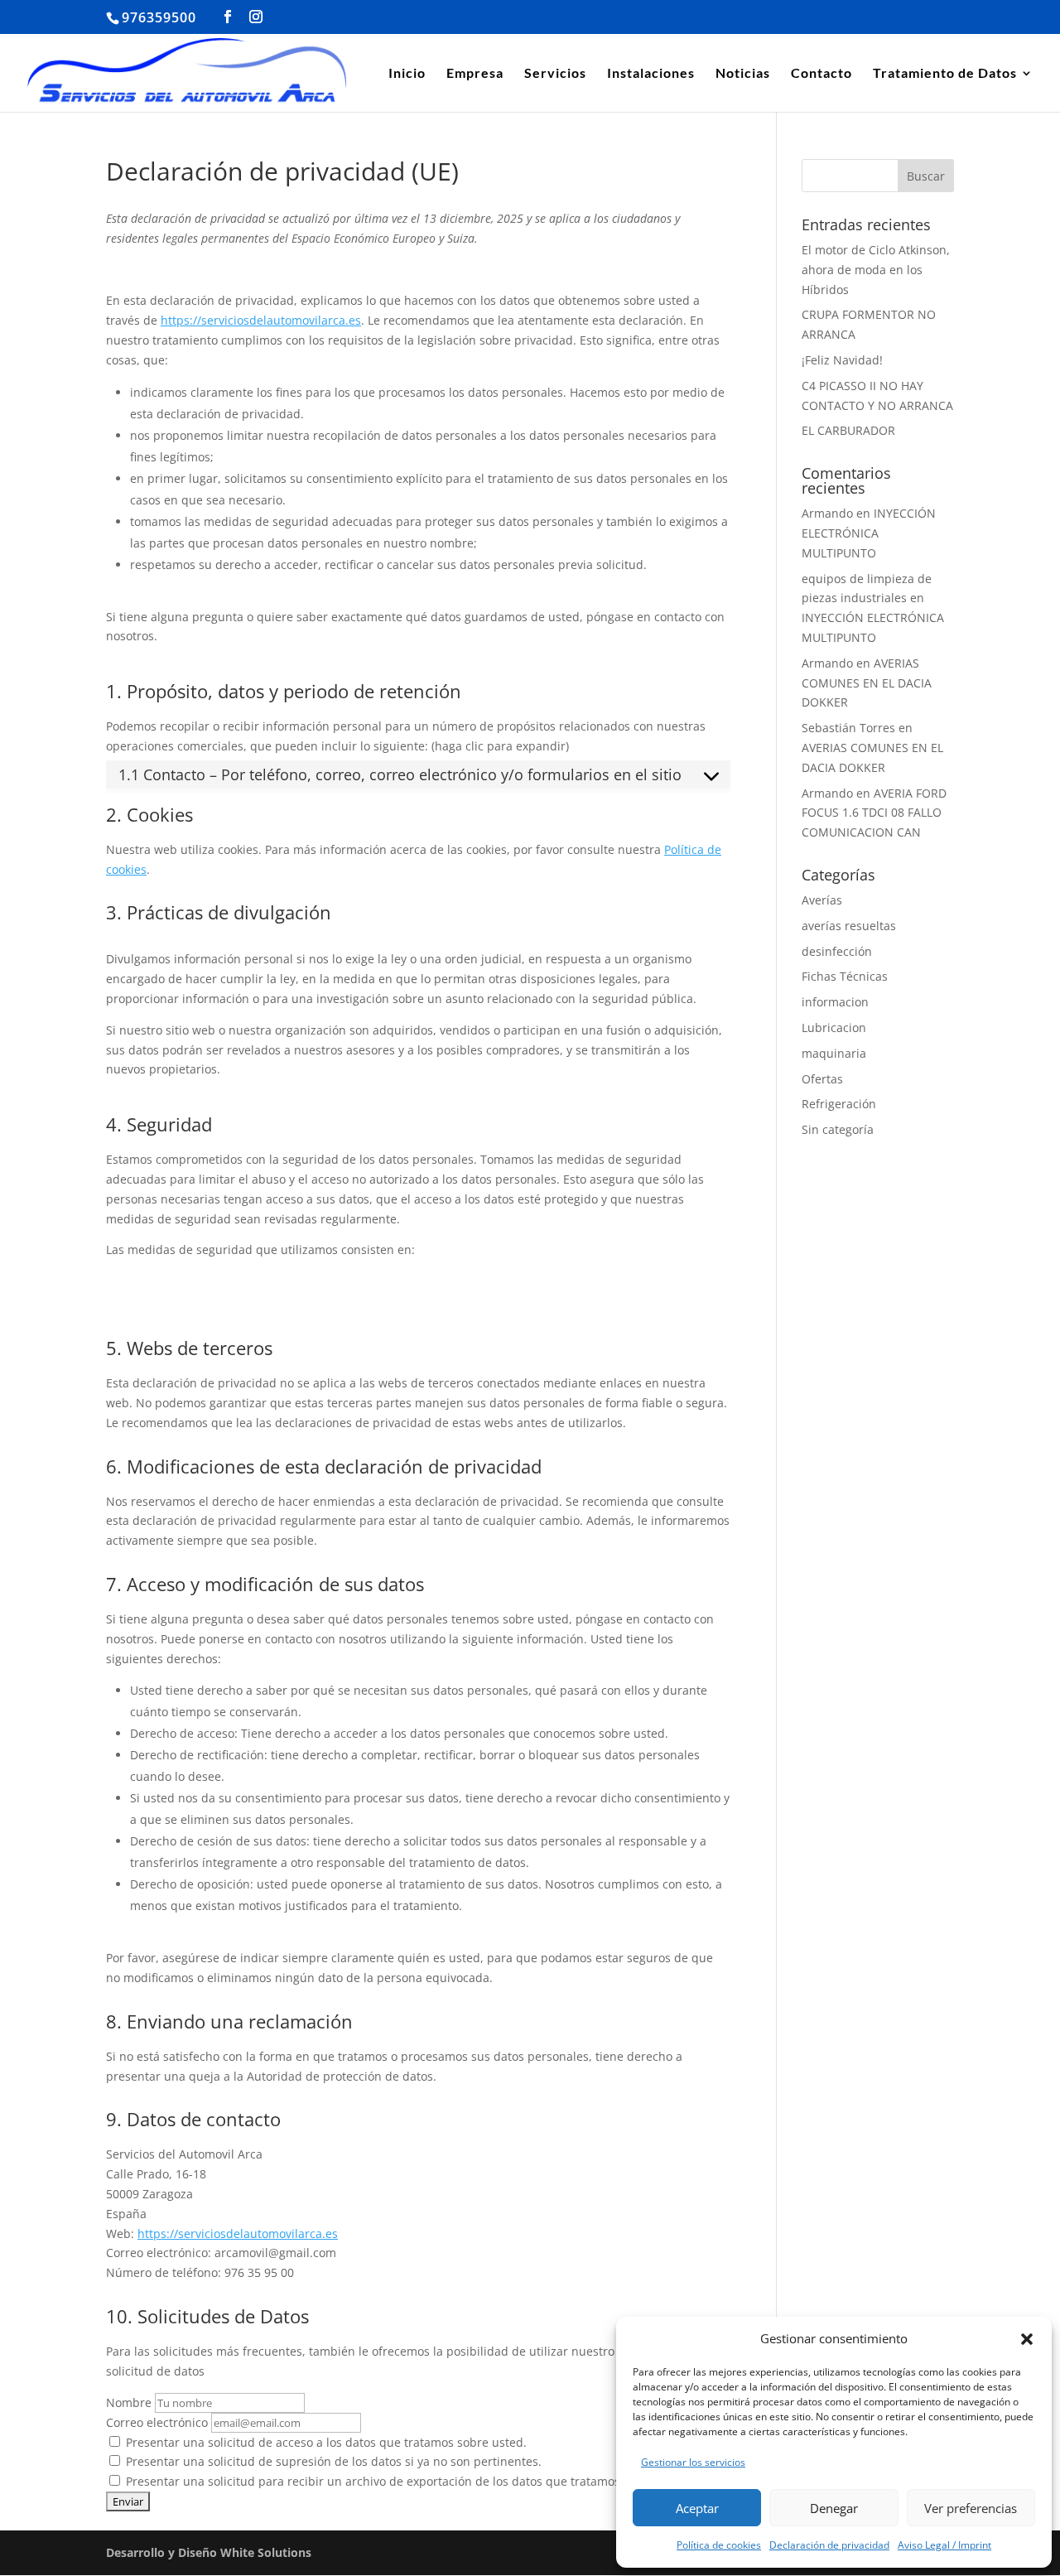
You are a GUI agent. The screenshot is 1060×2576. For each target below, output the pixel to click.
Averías (822, 900)
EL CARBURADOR (848, 430)
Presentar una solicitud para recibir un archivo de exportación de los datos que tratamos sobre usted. (408, 2481)
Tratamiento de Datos (945, 74)
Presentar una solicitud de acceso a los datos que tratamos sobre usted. (325, 2442)
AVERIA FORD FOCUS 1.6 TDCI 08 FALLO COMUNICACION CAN (874, 813)
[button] (1027, 2339)
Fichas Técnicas (845, 976)
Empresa (475, 74)
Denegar (834, 2508)
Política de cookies (719, 2545)
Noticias (743, 74)
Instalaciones (651, 74)
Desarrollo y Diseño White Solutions (209, 2552)
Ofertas (822, 1079)
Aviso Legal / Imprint (944, 2545)
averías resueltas (849, 926)
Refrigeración (839, 1104)
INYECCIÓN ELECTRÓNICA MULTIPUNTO (869, 533)
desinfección (837, 951)
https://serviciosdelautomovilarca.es (261, 320)
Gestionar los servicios (693, 2462)
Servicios (555, 74)
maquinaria (834, 1053)
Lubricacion (834, 1028)
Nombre (129, 2402)
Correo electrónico (157, 2422)
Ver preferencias (971, 2508)
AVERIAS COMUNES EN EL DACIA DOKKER (867, 683)
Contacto (821, 74)
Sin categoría (838, 1129)
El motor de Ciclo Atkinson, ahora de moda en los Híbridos (876, 270)
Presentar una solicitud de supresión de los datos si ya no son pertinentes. (332, 2461)
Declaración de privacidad (829, 2545)
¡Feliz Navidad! (842, 360)
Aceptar (697, 2508)
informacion (835, 1002)
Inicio (407, 74)
